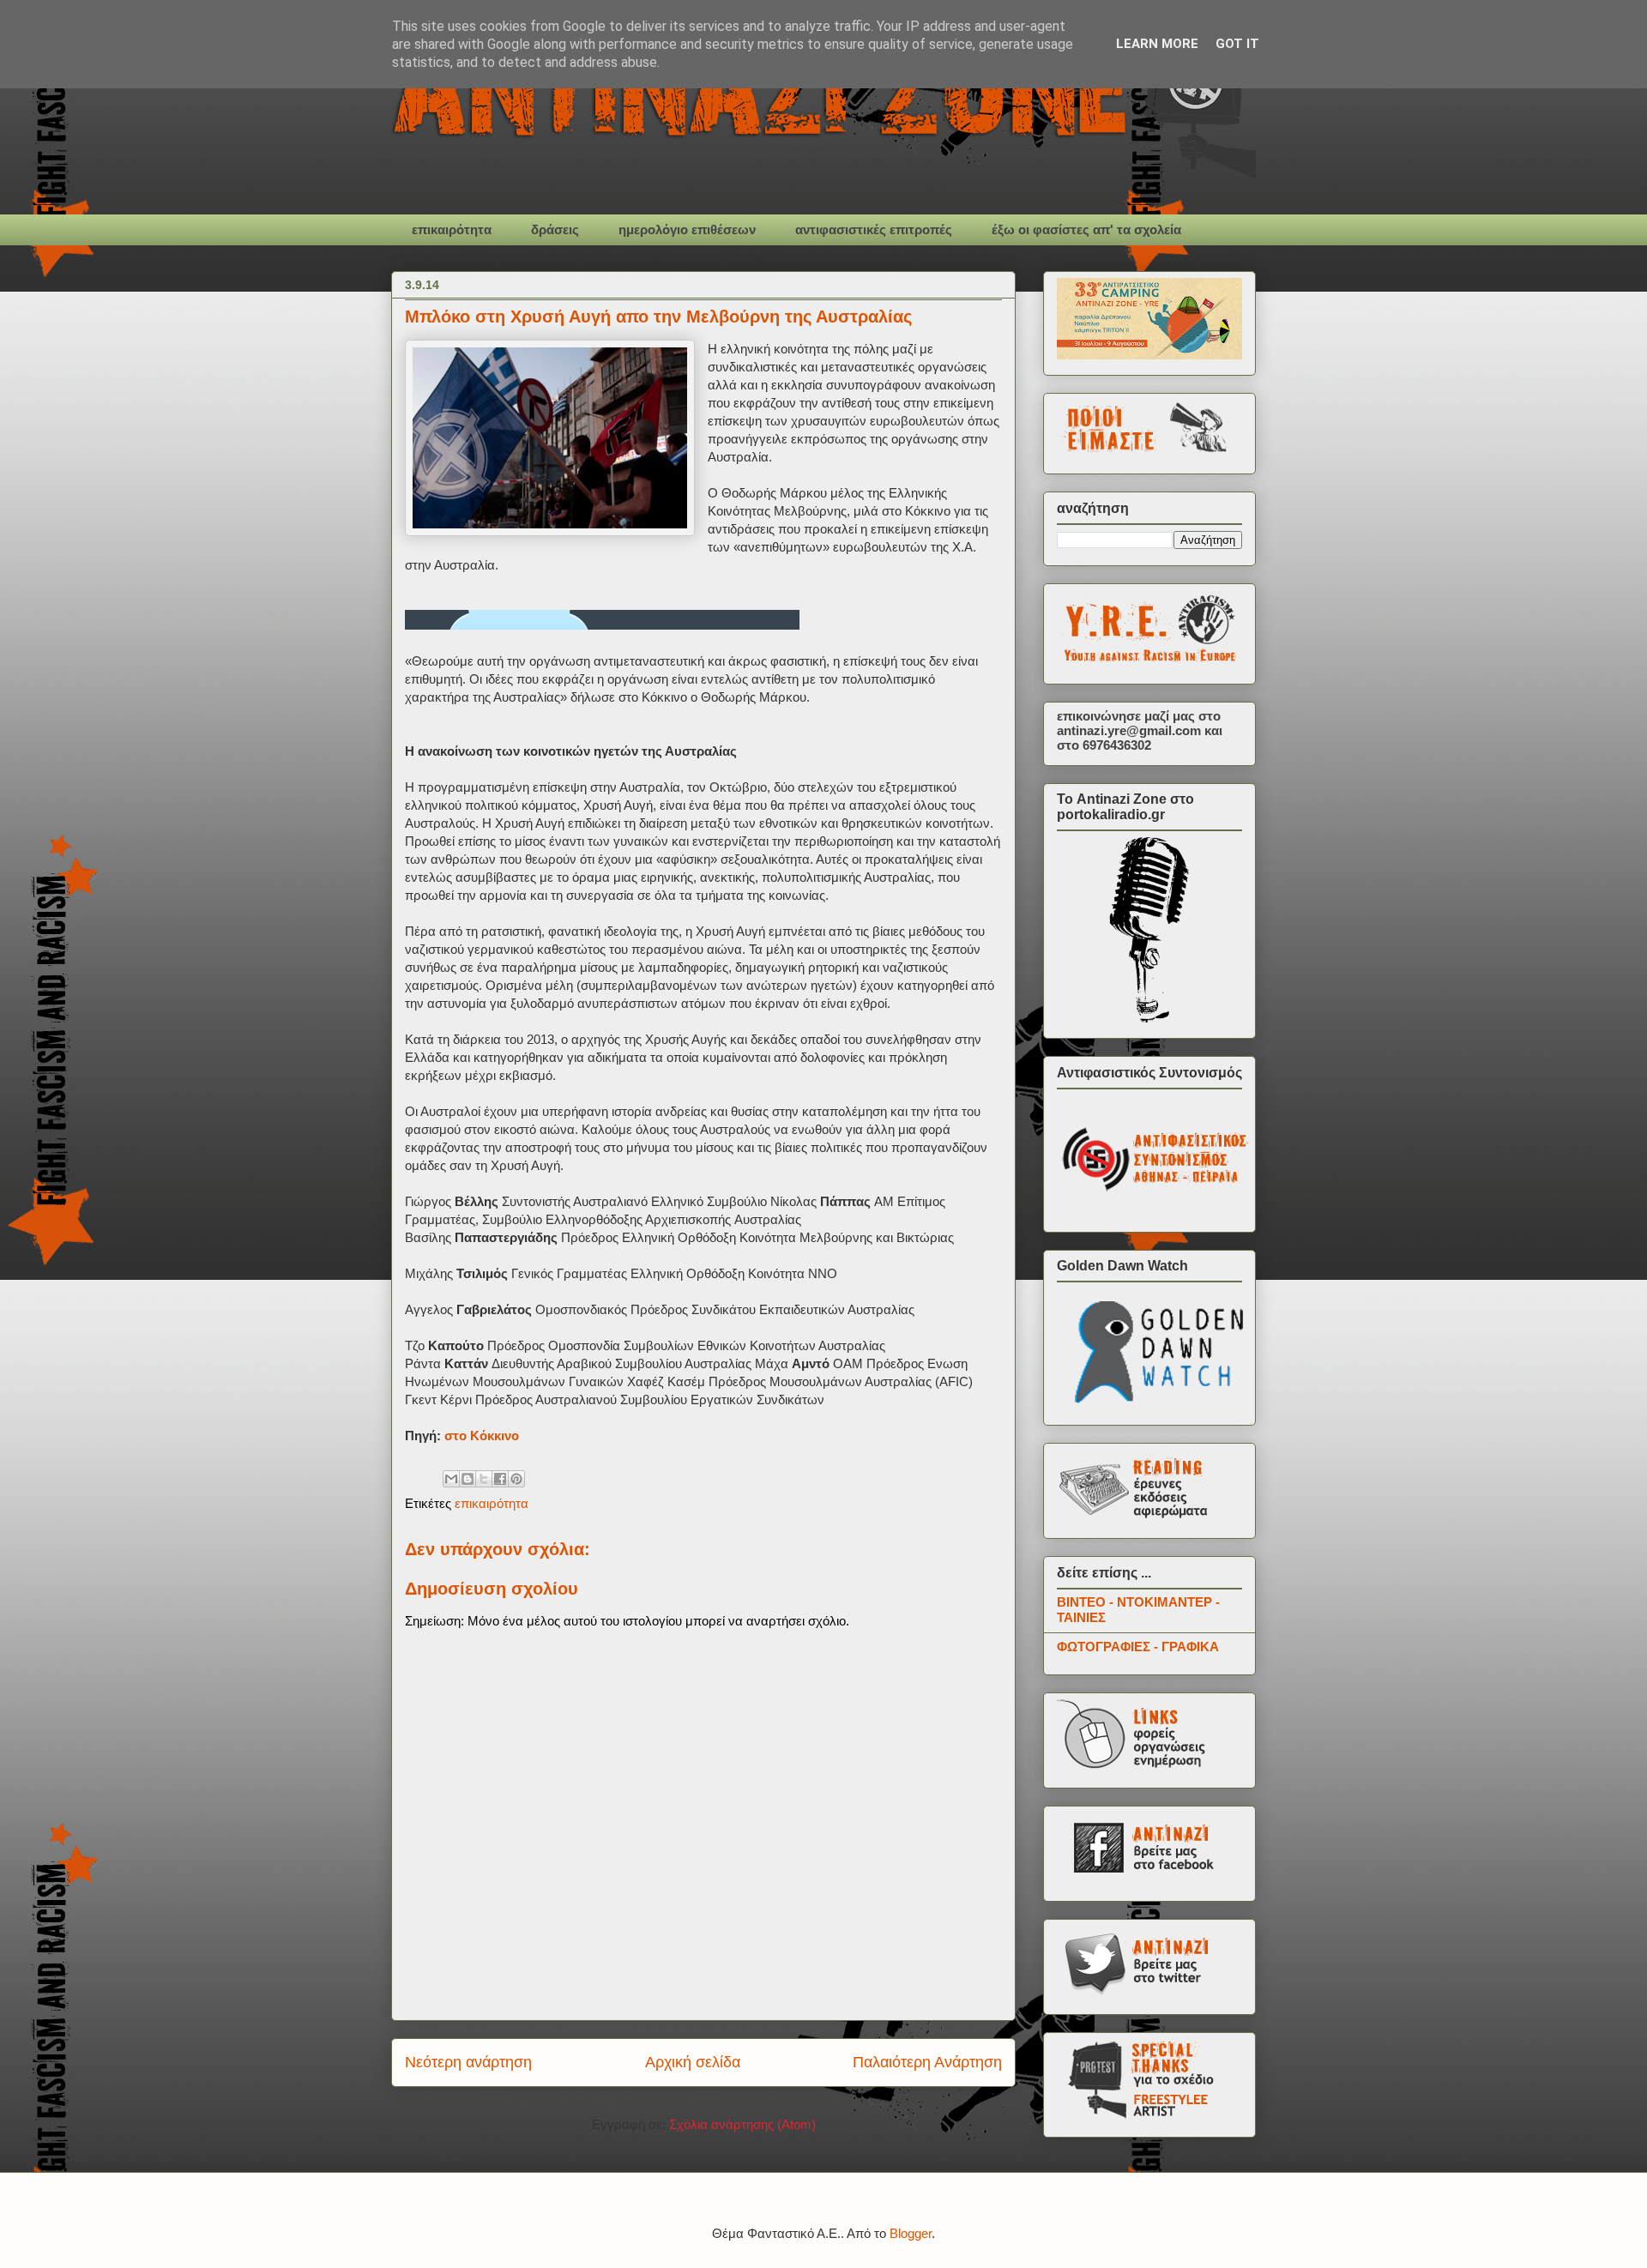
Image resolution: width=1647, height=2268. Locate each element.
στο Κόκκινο (482, 1436)
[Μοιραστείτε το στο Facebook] (500, 1479)
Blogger (911, 2233)
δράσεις (555, 229)
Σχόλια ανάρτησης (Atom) (742, 2124)
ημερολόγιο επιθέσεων (687, 229)
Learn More (1157, 44)
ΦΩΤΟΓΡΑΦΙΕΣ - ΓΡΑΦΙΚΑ (1138, 1647)
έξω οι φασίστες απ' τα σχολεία (1086, 229)
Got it (1237, 44)
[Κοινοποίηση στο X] (484, 1479)
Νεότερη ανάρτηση (468, 2062)
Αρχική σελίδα (693, 2062)
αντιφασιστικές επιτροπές (874, 229)
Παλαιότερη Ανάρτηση (927, 2062)
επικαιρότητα (452, 229)
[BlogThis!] (468, 1479)
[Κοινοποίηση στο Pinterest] (516, 1479)
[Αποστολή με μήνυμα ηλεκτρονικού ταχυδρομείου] (451, 1479)
